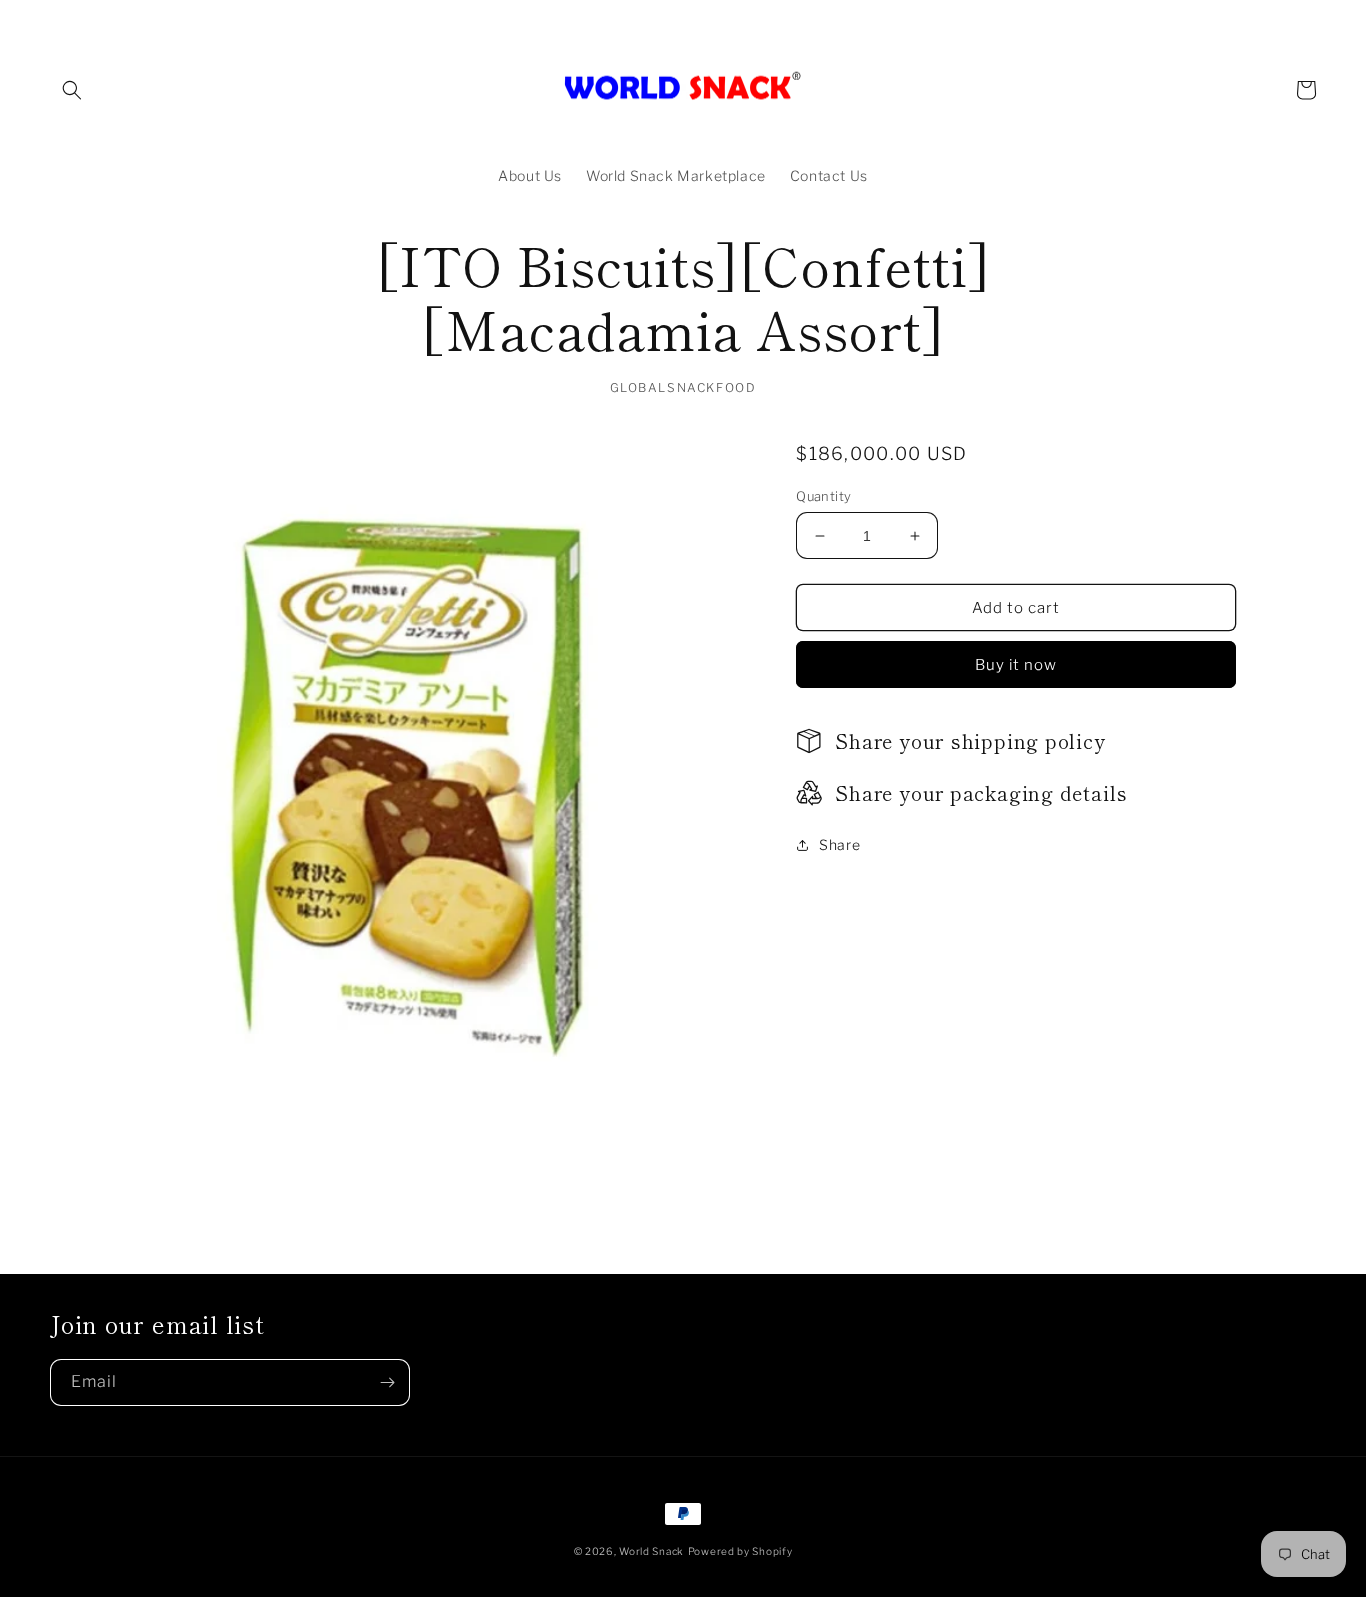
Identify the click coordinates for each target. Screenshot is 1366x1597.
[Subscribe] (387, 1382)
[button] (72, 90)
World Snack (651, 1551)
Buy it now (1016, 665)
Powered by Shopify (740, 1551)
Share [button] (839, 844)
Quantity (823, 496)
